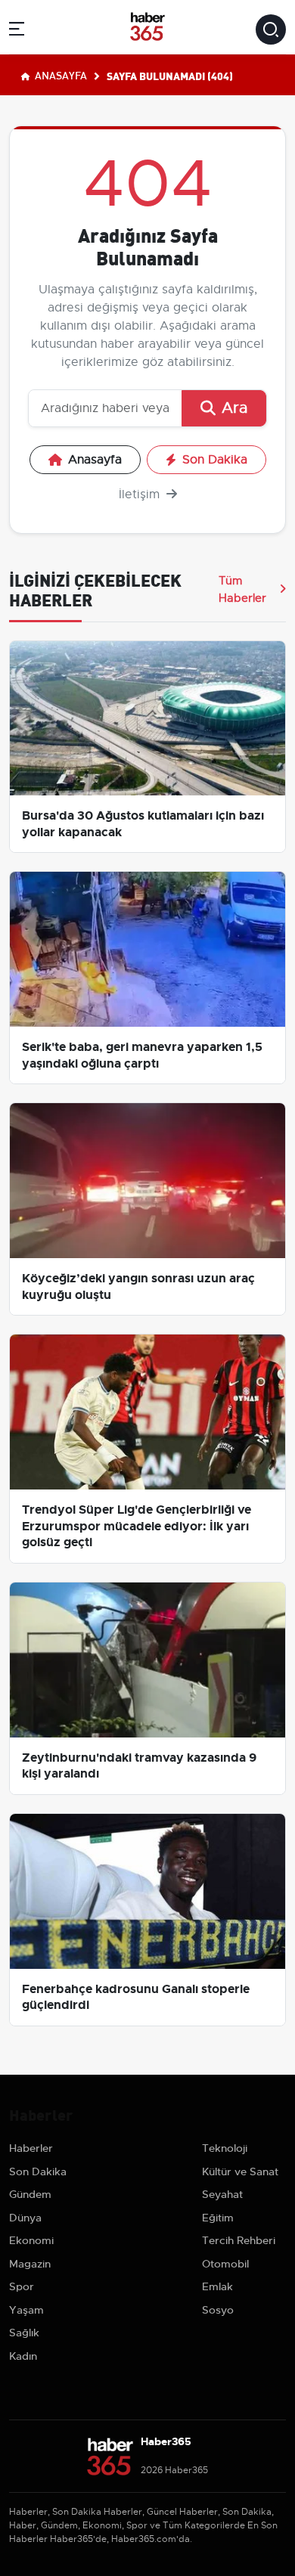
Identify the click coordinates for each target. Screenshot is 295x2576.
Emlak (217, 2286)
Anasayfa (60, 75)
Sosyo (218, 2310)
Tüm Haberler (242, 589)
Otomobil (225, 2264)
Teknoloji (225, 2148)
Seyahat (222, 2194)
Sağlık (24, 2333)
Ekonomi (31, 2240)
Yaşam (26, 2310)
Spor (22, 2286)
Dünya (25, 2218)
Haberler (31, 2148)
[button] (17, 31)
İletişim (141, 494)
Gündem (30, 2194)
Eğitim (218, 2218)
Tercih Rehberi (239, 2240)
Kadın (23, 2356)
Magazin (30, 2264)
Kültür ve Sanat (240, 2171)
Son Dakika (215, 460)
